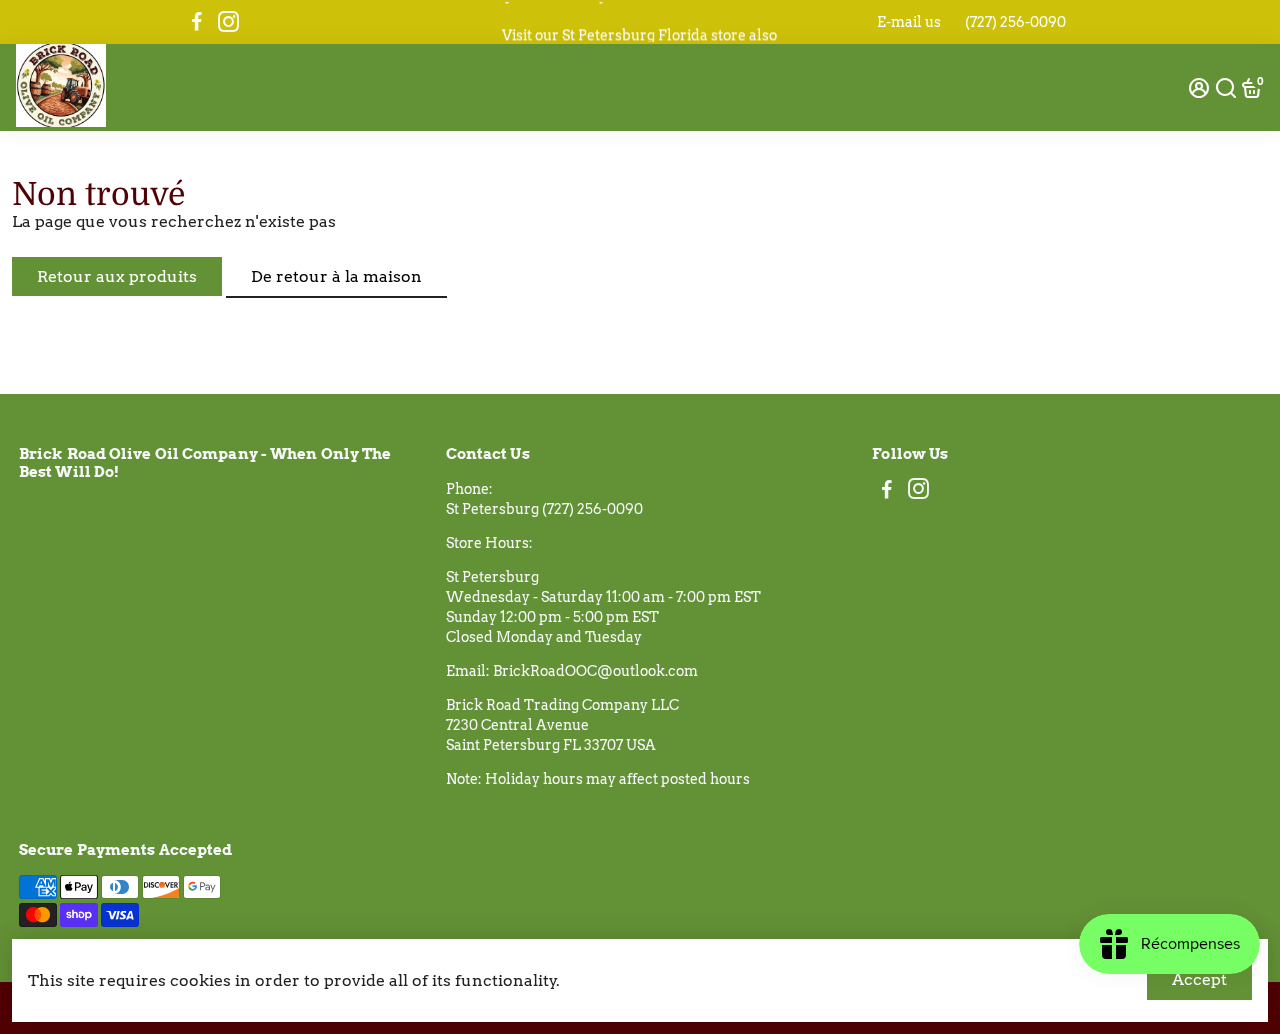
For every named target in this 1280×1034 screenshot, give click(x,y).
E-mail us (909, 22)
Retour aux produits (117, 276)
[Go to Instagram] (228, 22)
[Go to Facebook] (197, 22)
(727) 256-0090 (1015, 22)
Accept (1199, 979)
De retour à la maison (336, 276)
